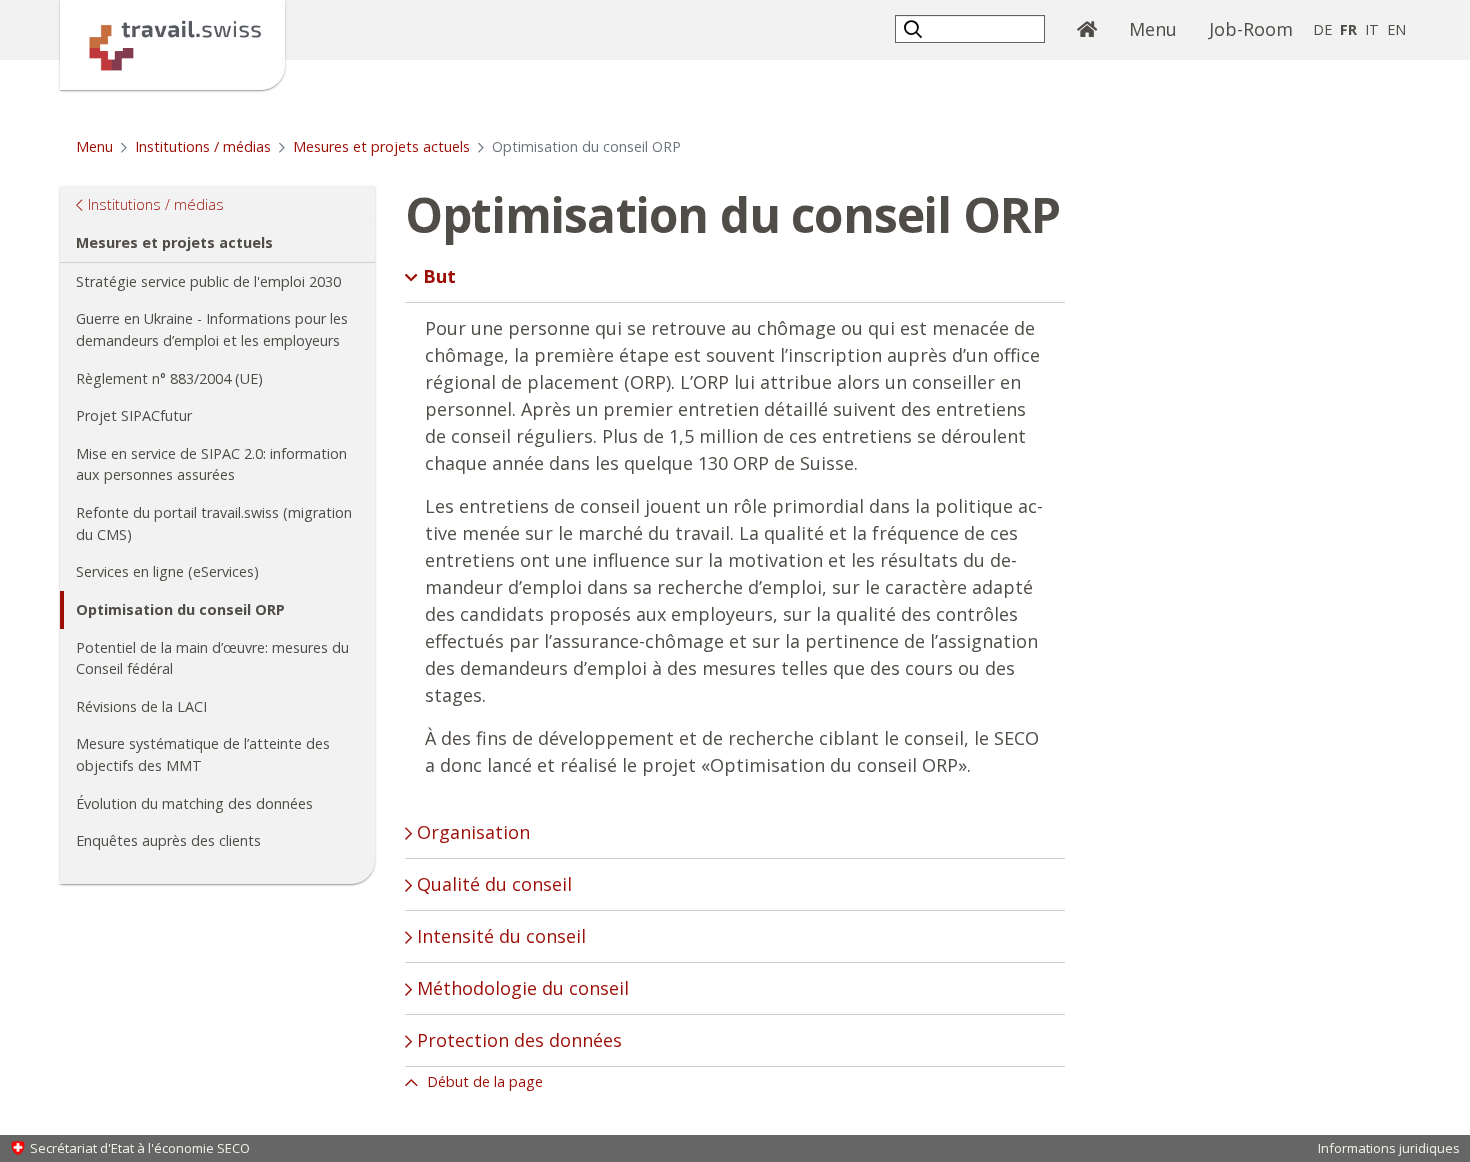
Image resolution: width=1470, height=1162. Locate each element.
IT (1372, 29)
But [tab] (437, 276)
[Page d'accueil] (172, 43)
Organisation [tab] (471, 832)
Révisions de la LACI (141, 706)
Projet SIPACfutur (134, 415)
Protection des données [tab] (517, 1040)
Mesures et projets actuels (381, 146)
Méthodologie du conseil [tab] (520, 988)
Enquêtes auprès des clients (168, 840)
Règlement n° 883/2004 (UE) (169, 378)
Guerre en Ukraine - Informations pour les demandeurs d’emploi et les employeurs (212, 329)
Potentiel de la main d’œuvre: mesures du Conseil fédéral (212, 658)
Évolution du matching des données (194, 803)
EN (1396, 29)
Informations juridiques (1389, 1148)
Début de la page (483, 1081)
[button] (915, 28)
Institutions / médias (203, 146)
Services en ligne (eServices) (167, 571)
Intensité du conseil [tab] (499, 936)
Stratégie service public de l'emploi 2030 (208, 281)
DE (1322, 29)
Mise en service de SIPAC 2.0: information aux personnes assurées (211, 464)
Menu (1161, 28)
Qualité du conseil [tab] (492, 884)
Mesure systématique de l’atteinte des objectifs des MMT (203, 754)
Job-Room (1251, 29)
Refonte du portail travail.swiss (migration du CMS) (214, 523)
